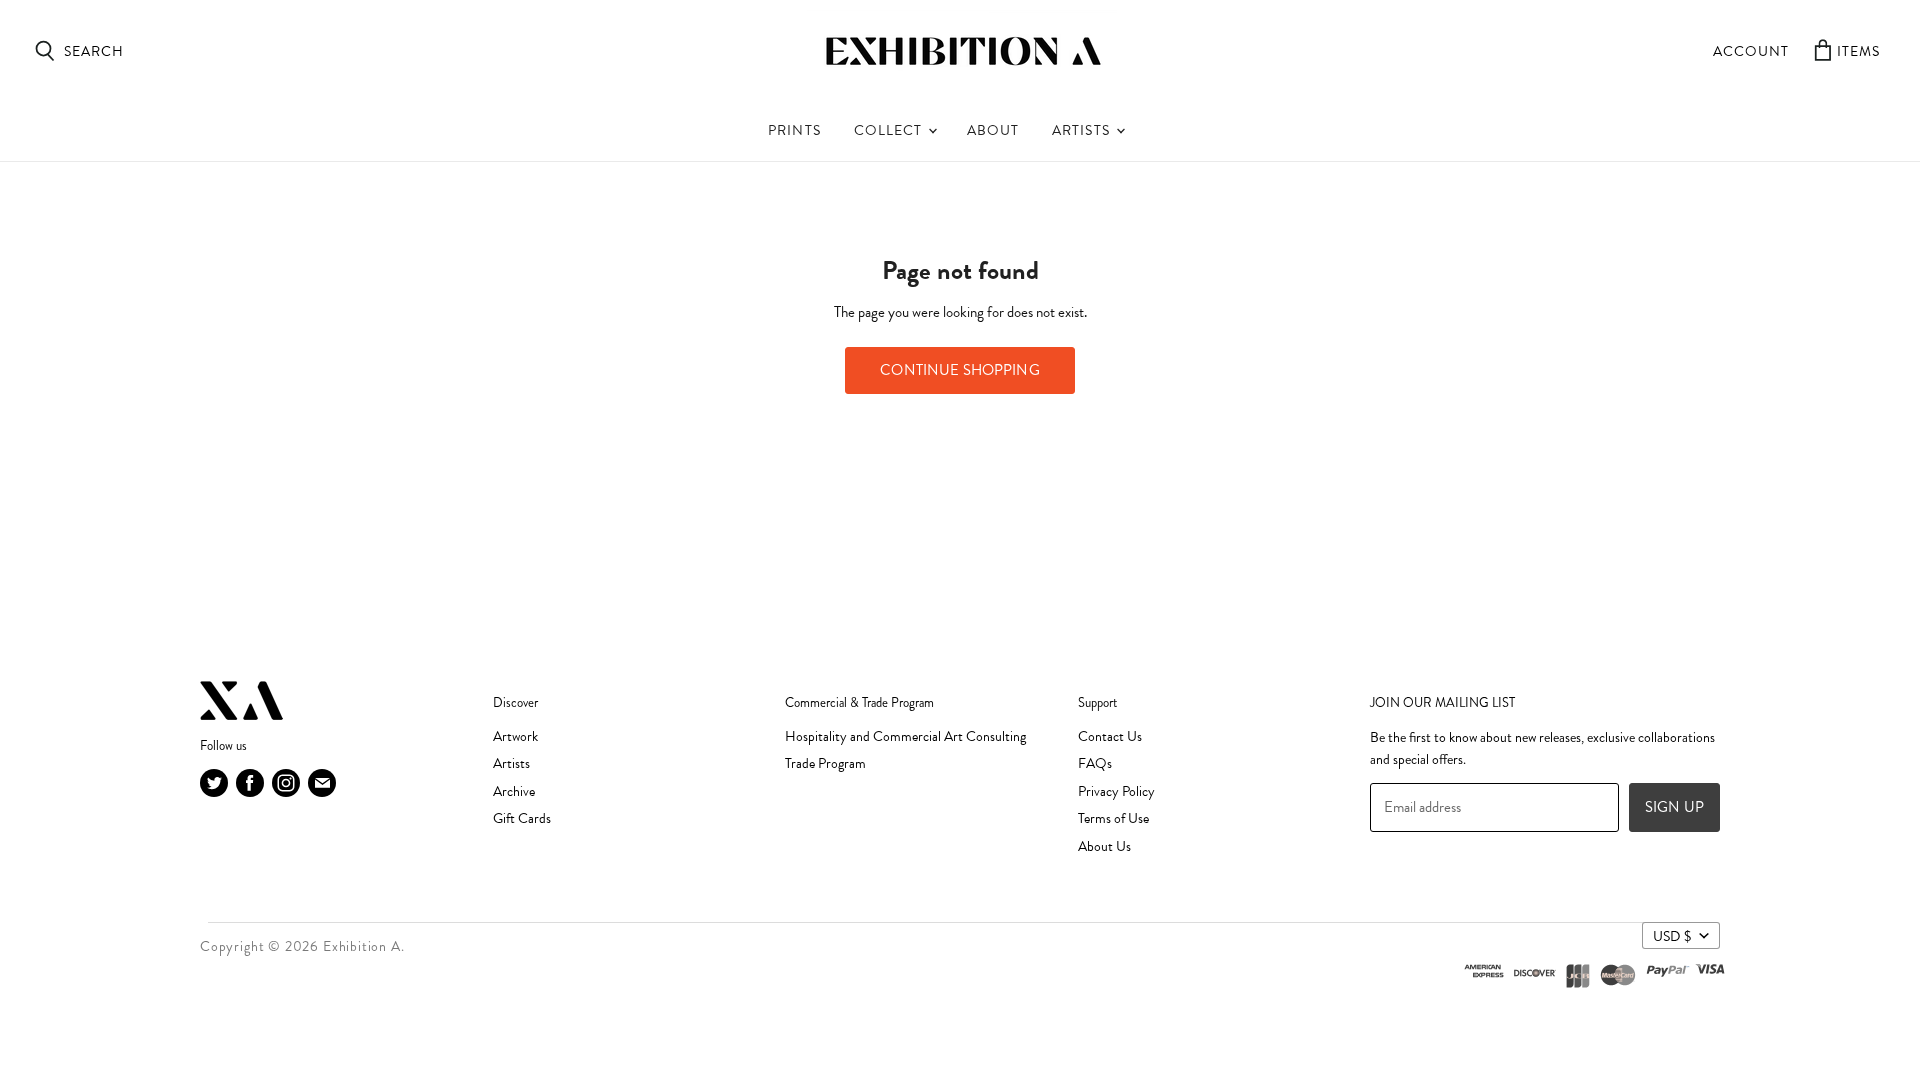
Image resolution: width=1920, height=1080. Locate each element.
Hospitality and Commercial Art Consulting (905, 736)
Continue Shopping (960, 370)
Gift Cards (522, 818)
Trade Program (825, 763)
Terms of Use (1113, 818)
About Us (1104, 846)
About (993, 130)
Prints (794, 130)
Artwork (515, 736)
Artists (1082, 130)
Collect (890, 130)
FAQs (1095, 763)
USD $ (1672, 936)
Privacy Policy (1116, 791)
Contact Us (1110, 736)
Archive (514, 791)
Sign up (1674, 807)
